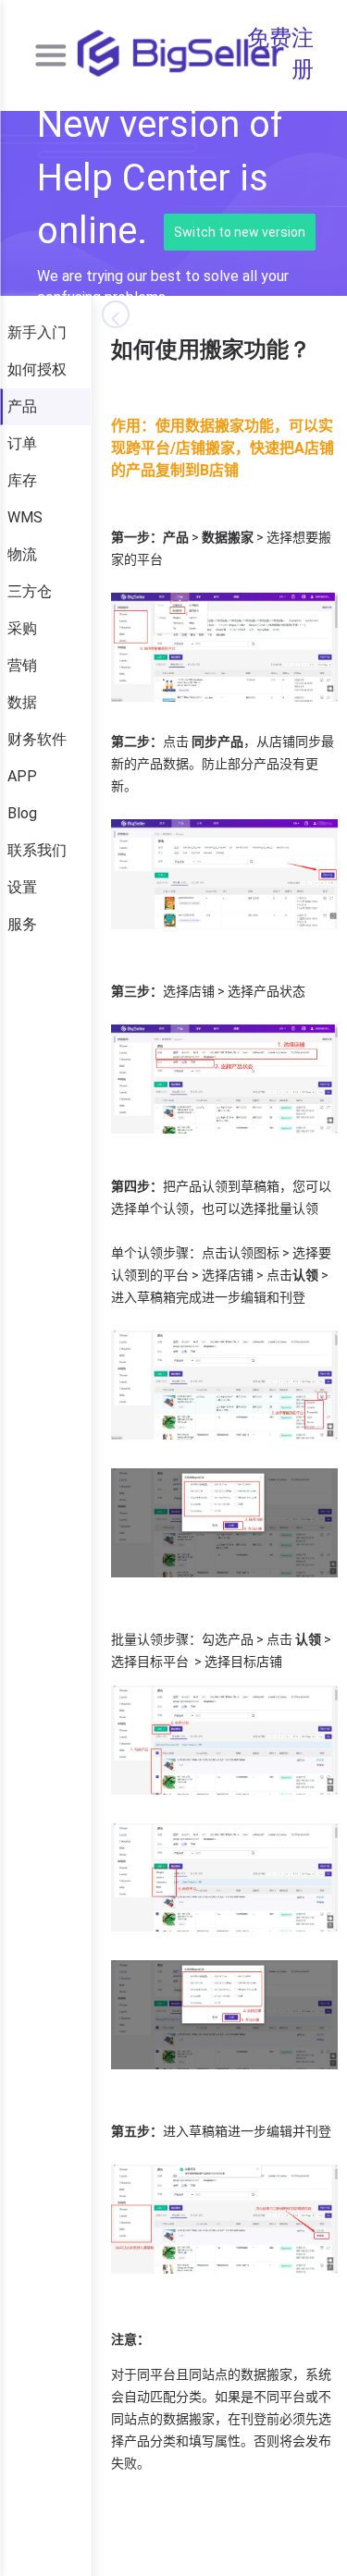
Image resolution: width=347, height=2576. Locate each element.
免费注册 (280, 54)
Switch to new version (240, 232)
